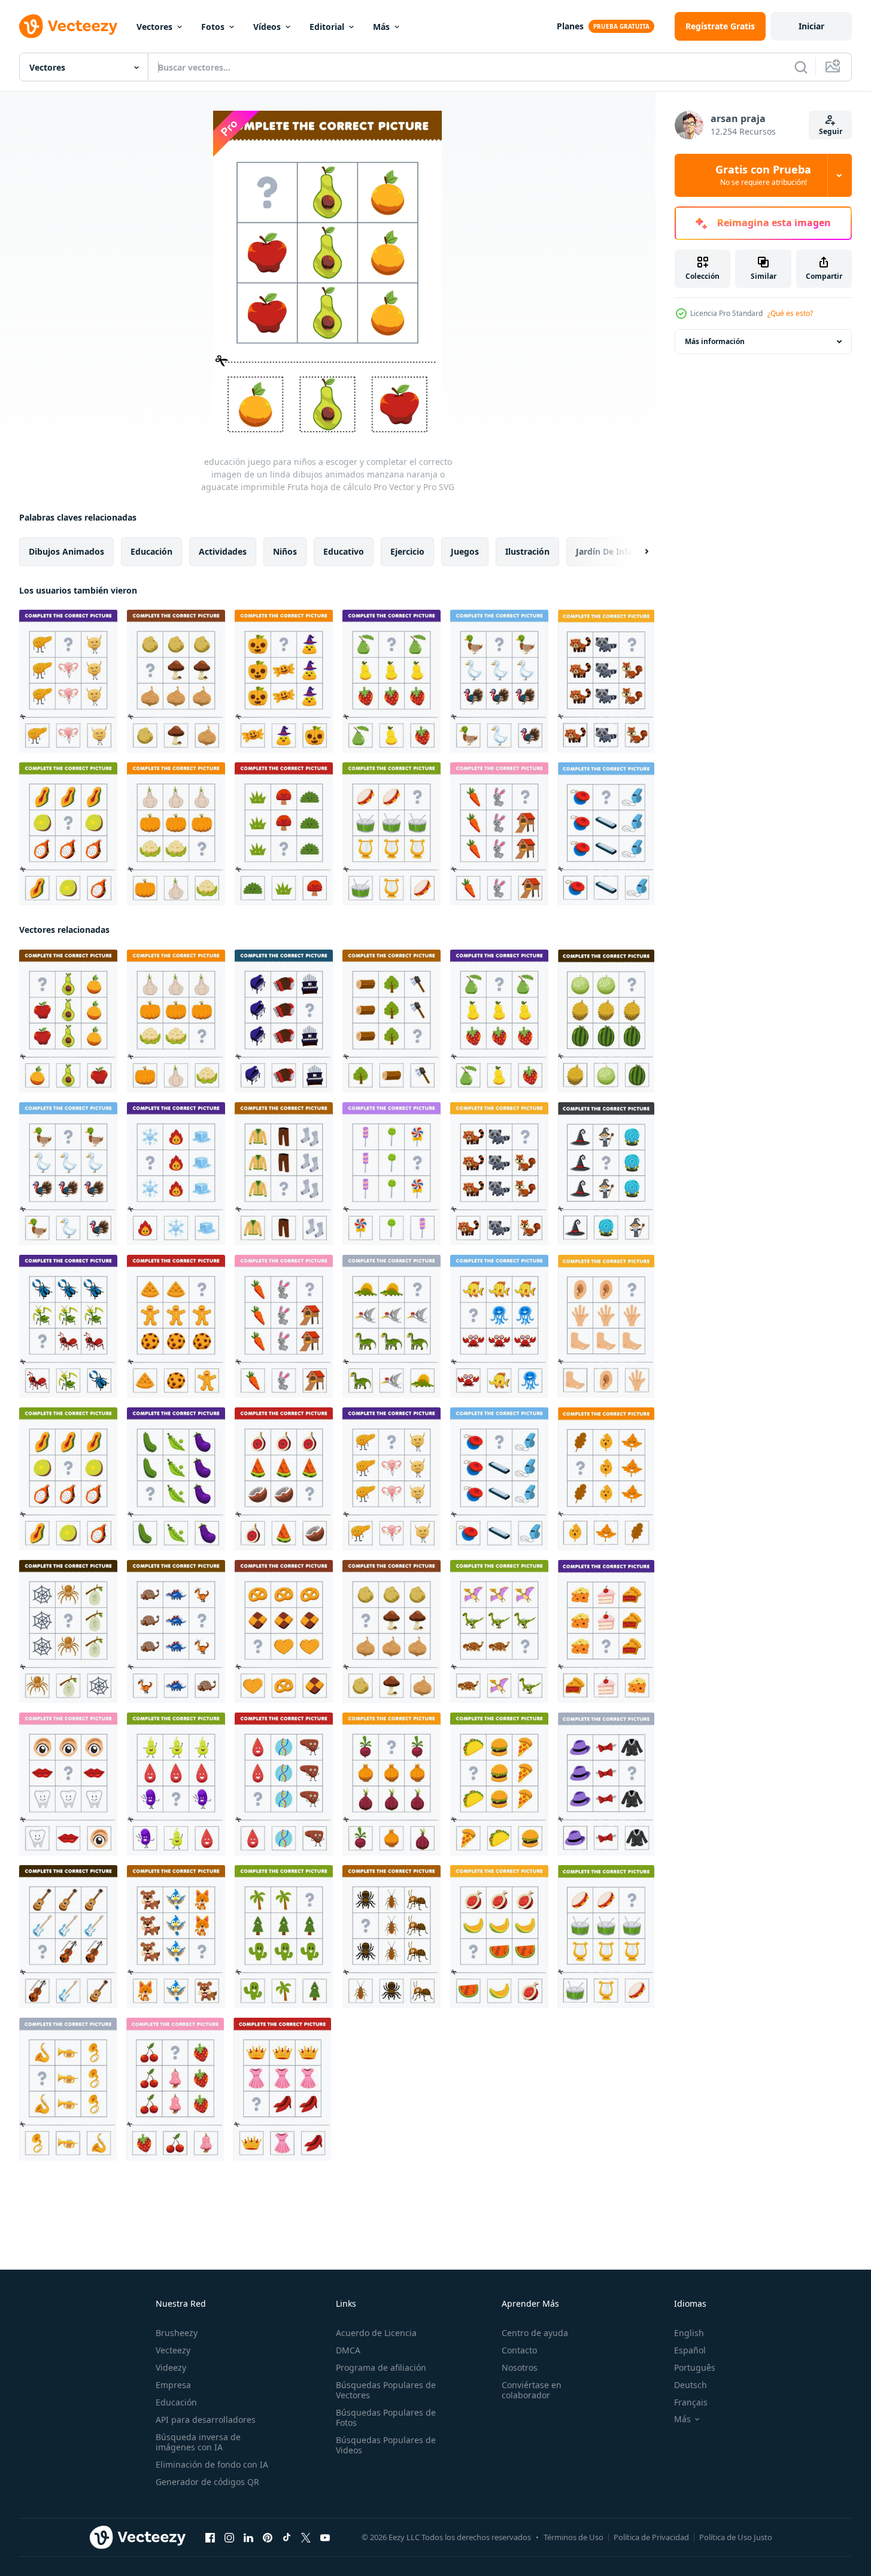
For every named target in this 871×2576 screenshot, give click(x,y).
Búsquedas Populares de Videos (386, 2445)
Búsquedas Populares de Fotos (386, 2417)
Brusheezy (177, 2333)
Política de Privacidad (651, 2537)
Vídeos (267, 27)
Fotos (213, 27)
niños (285, 551)
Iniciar (811, 26)
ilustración (527, 551)
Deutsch (691, 2385)
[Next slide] (636, 552)
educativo (344, 551)
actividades (223, 551)
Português (695, 2367)
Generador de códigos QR (207, 2482)
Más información (715, 341)
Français (691, 2402)
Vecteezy (173, 2350)
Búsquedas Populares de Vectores (386, 2390)
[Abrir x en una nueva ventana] (306, 2538)
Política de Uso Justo (736, 2537)
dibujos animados (66, 551)
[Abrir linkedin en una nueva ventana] (248, 2538)
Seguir (831, 131)
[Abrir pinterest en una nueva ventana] (268, 2538)
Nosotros (520, 2367)
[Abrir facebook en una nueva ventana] (210, 2538)
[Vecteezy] (68, 26)
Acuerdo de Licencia (376, 2333)
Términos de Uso (573, 2537)
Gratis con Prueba (763, 175)
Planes (570, 26)
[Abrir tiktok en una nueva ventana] (287, 2538)
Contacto (519, 2350)
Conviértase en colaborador (532, 2390)
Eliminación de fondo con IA (212, 2464)
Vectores (154, 27)
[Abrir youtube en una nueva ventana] (325, 2538)
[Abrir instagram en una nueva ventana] (229, 2538)
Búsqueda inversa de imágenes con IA (198, 2442)
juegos (465, 551)
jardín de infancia (612, 551)
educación (151, 551)
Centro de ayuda (535, 2333)
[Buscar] (801, 67)
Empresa (173, 2385)
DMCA (348, 2350)
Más (381, 27)
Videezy (171, 2367)
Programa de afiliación (381, 2367)
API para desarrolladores (206, 2420)
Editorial (327, 27)
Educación (176, 2402)
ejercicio (407, 551)
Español (690, 2350)
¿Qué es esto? (790, 313)
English (689, 2333)
